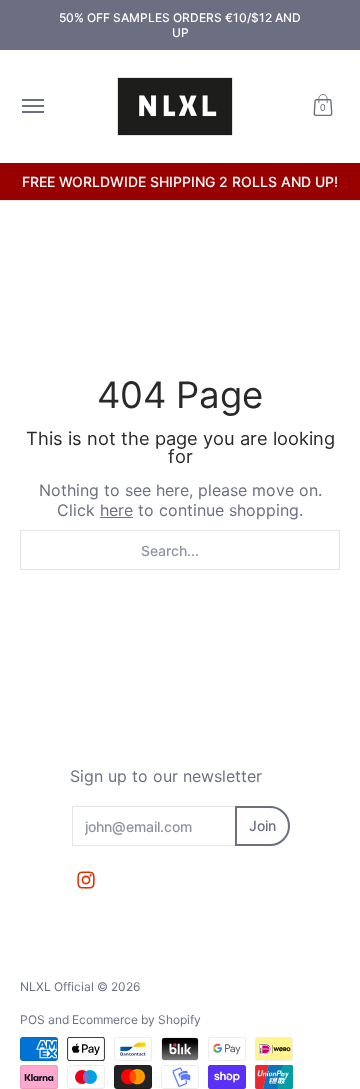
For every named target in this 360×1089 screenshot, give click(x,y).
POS (32, 1019)
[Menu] (32, 106)
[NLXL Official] (175, 106)
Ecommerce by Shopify (136, 1019)
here (116, 510)
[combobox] (180, 550)
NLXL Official (57, 986)
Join (262, 825)
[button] (323, 106)
